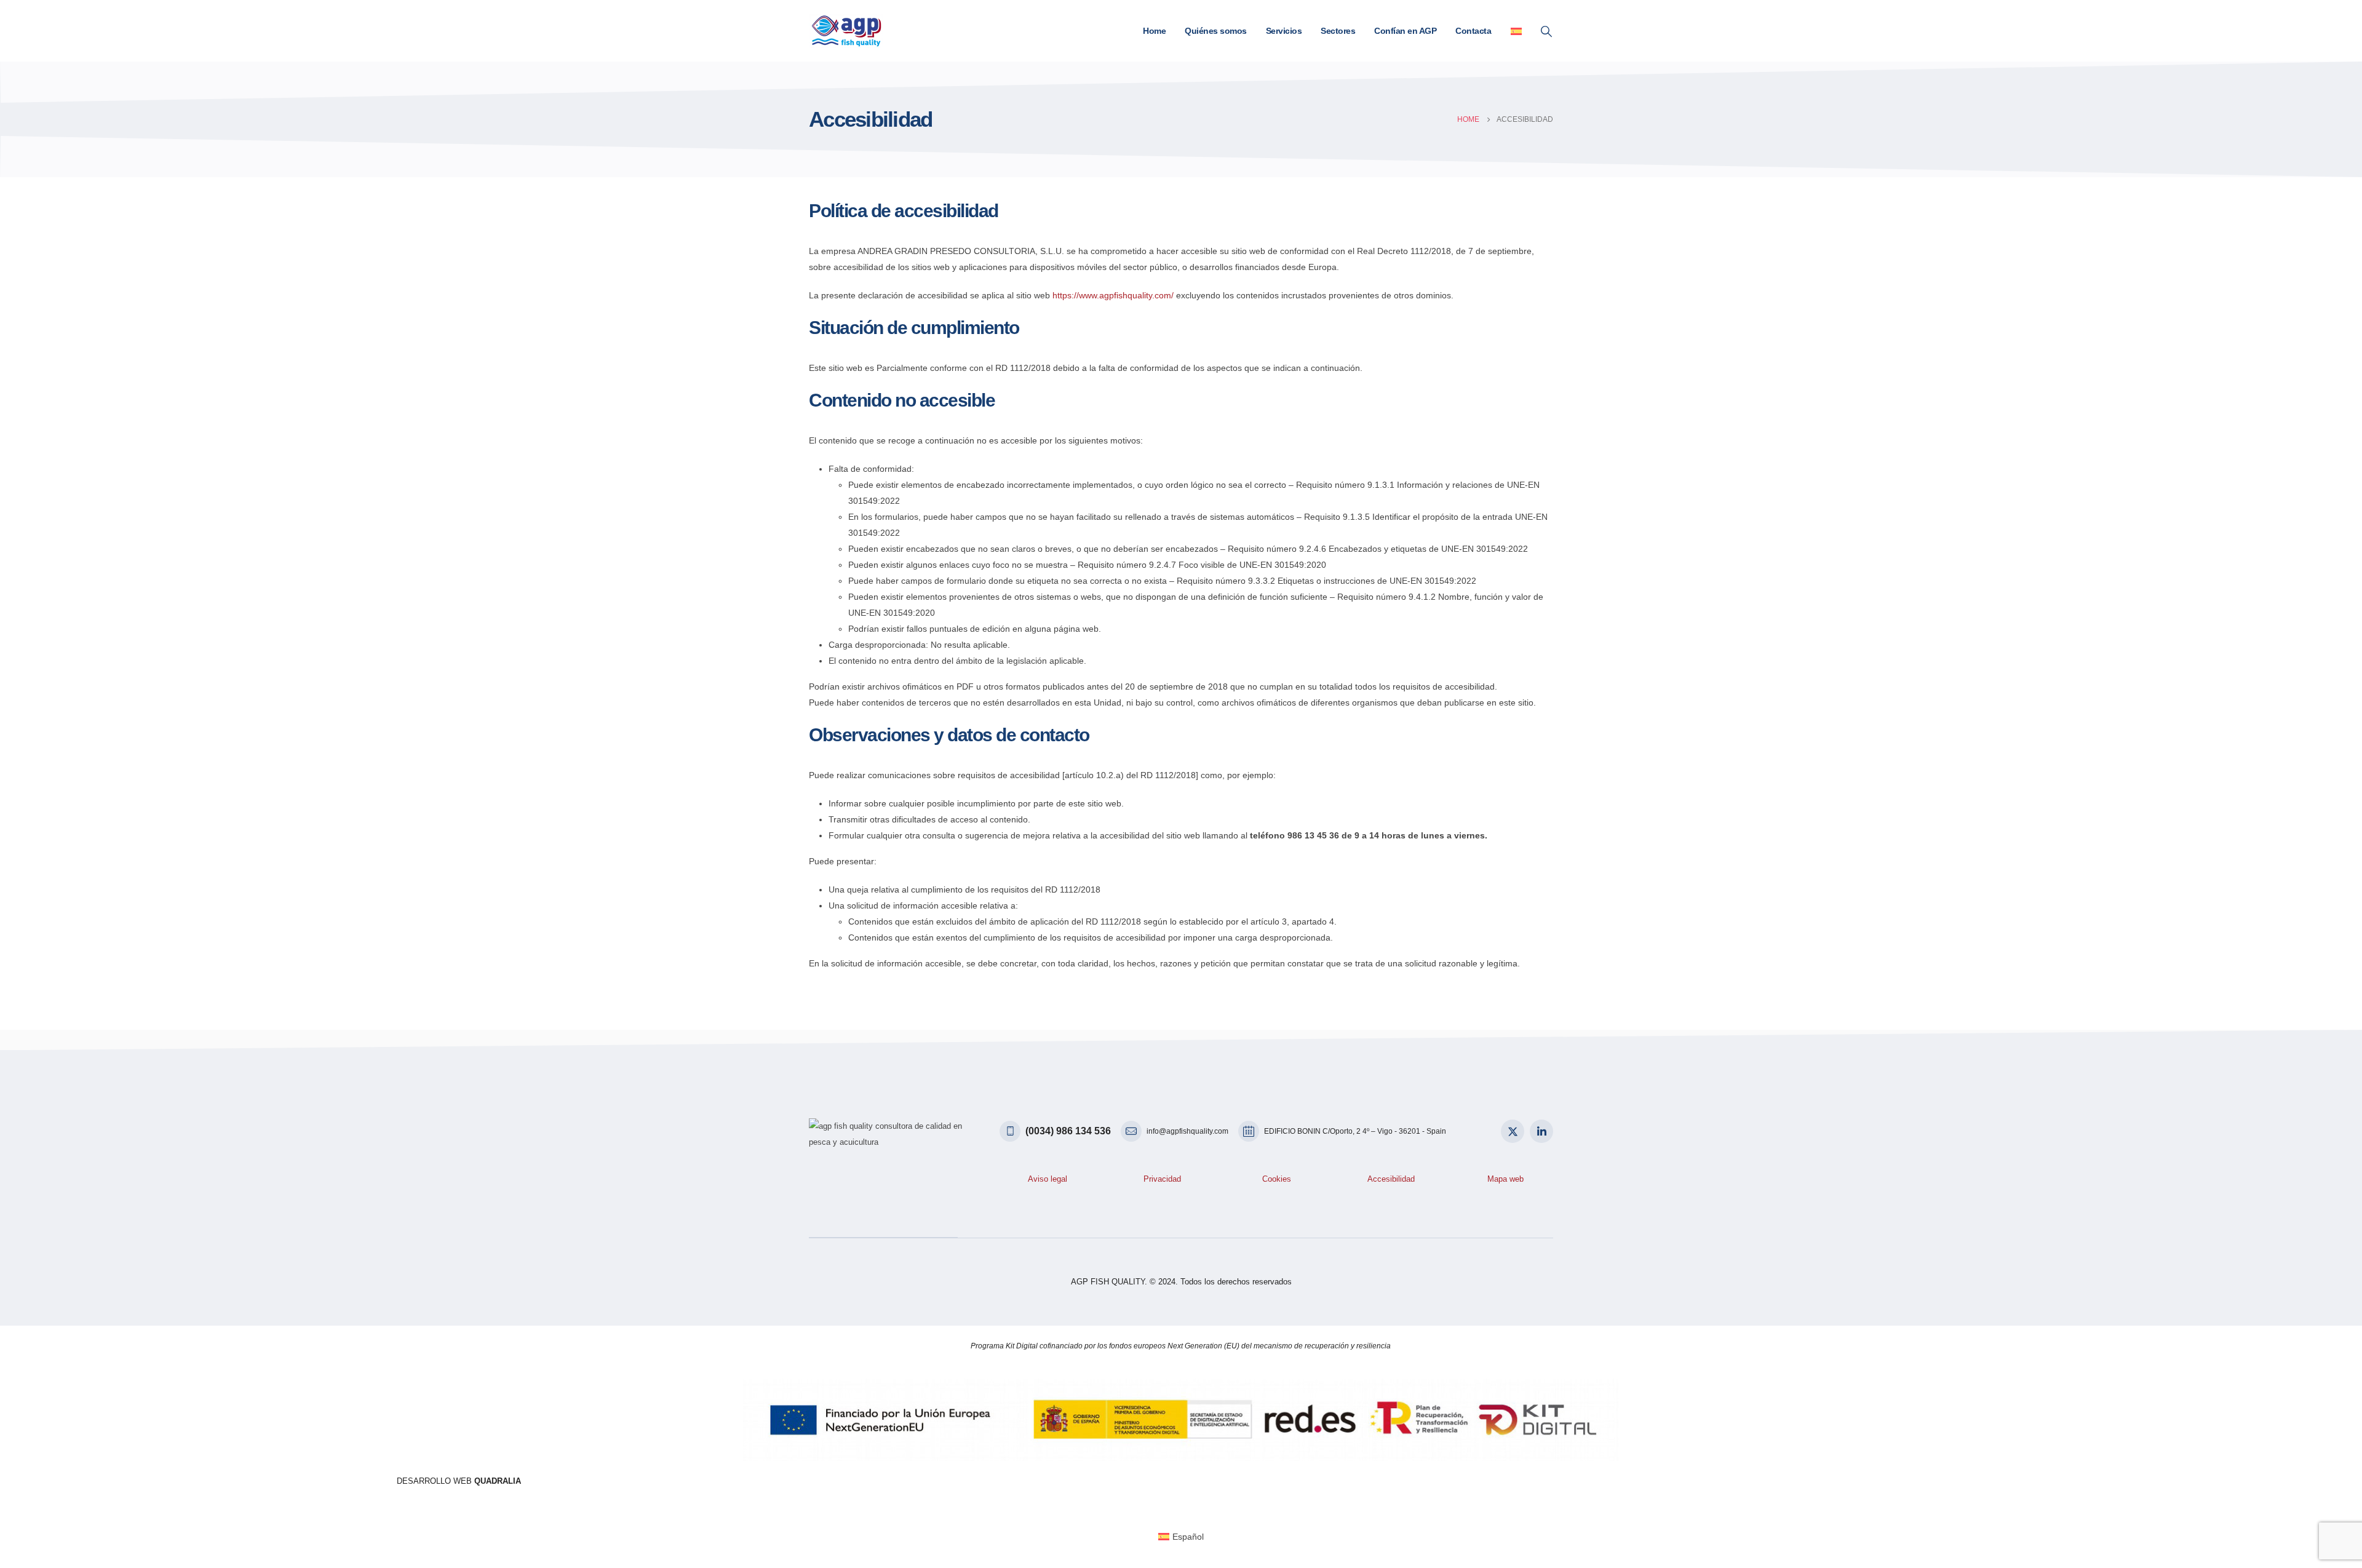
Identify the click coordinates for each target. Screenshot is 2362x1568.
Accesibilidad (1391, 1179)
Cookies (1277, 1179)
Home (1154, 31)
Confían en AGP (1405, 31)
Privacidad (1162, 1179)
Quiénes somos (1216, 31)
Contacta (1473, 31)
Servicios (1284, 31)
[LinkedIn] (1541, 1131)
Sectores (1338, 31)
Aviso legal (1048, 1179)
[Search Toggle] (1546, 31)
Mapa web (1505, 1179)
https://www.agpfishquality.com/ (1113, 295)
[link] (459, 1481)
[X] (1513, 1131)
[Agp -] (846, 31)
